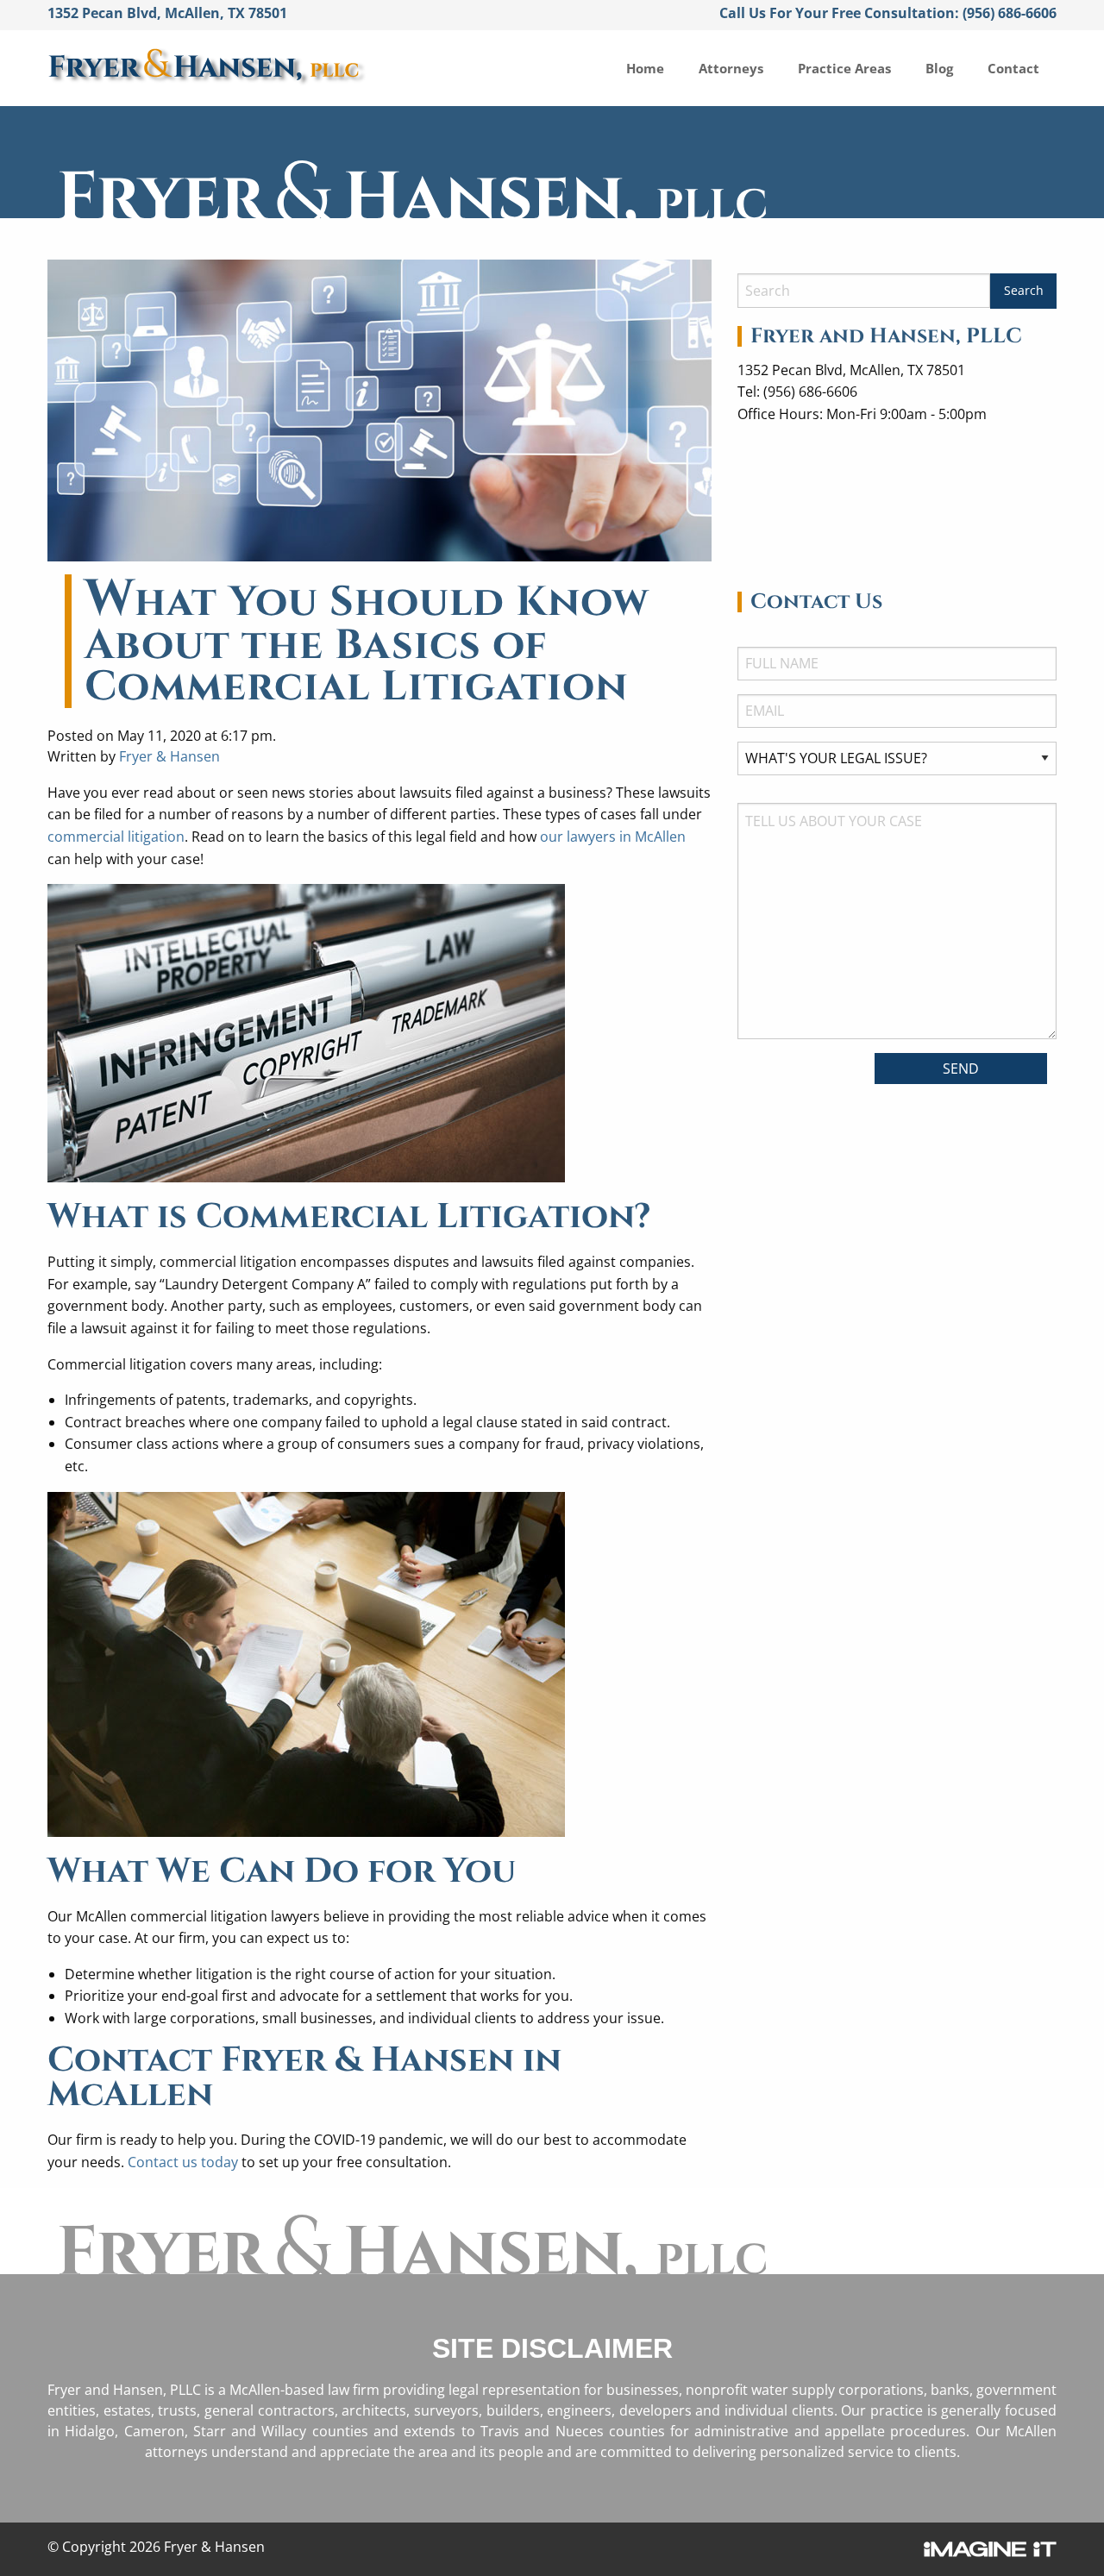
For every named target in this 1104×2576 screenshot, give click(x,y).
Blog (939, 68)
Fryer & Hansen (169, 756)
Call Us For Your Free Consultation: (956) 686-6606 (888, 13)
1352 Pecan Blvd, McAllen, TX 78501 (167, 13)
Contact (1013, 68)
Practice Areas (844, 68)
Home (645, 68)
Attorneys (731, 68)
